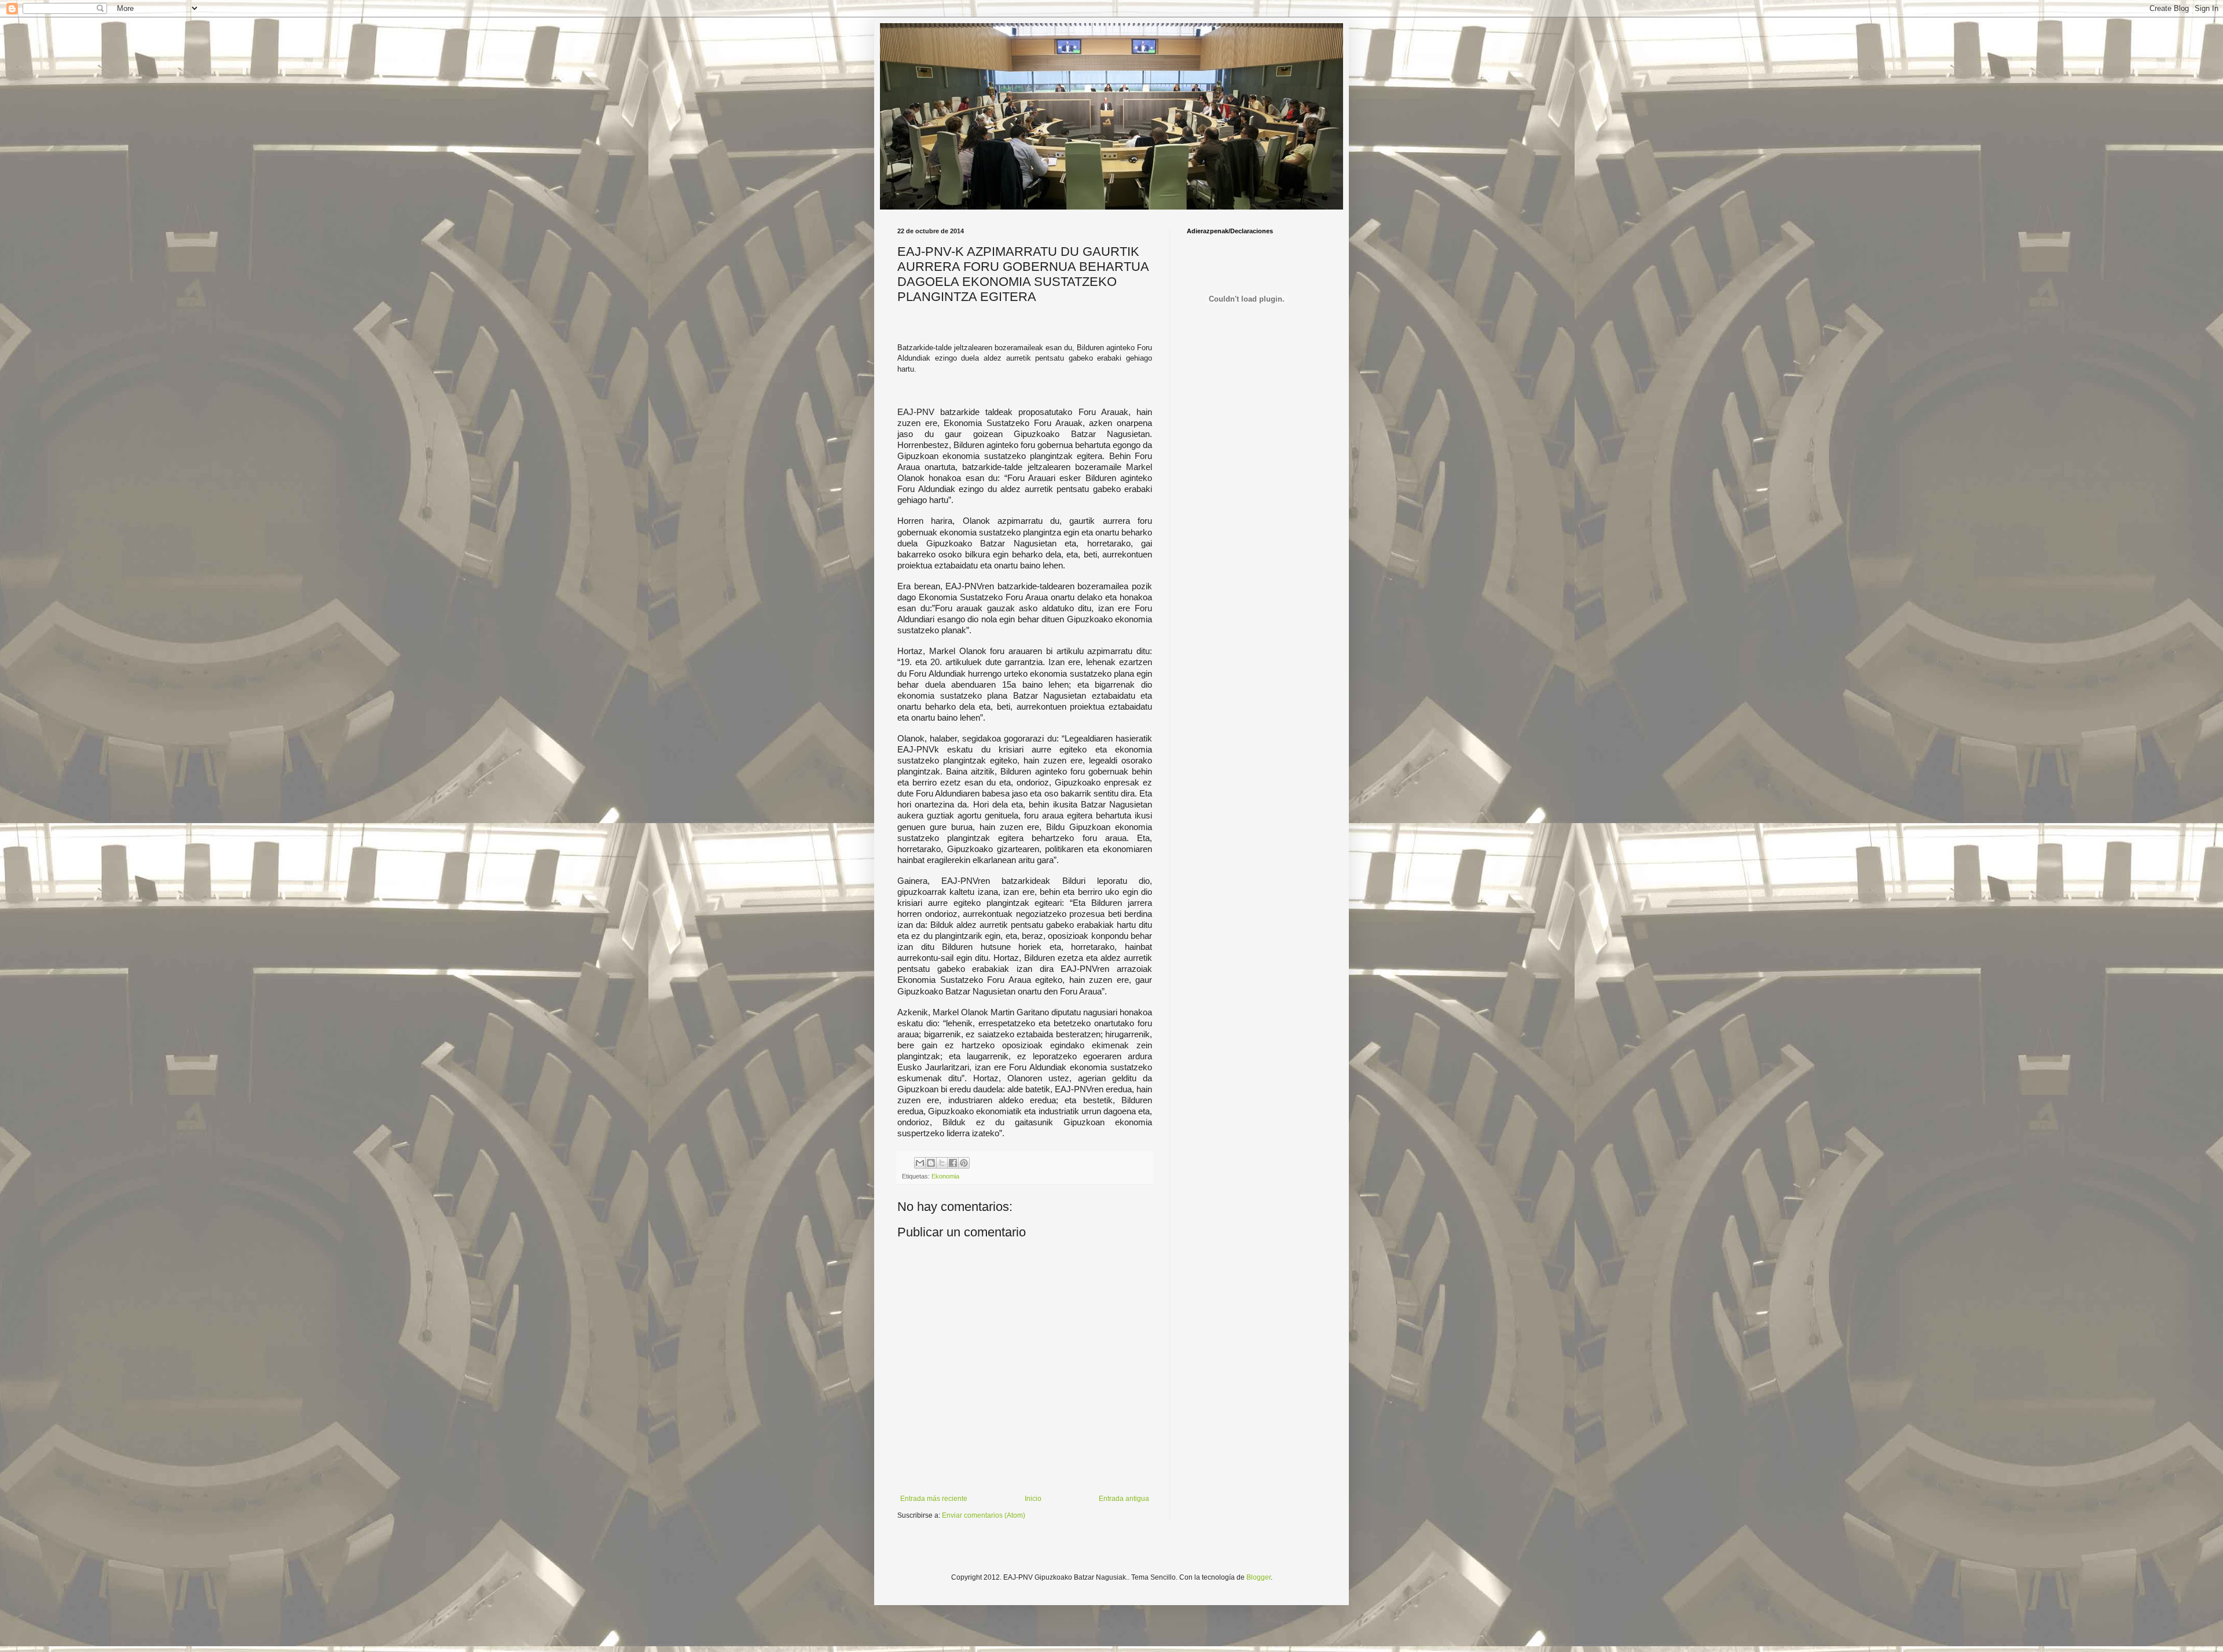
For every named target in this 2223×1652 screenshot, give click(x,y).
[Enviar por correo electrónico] (920, 1163)
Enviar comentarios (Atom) (984, 1515)
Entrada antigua (1124, 1499)
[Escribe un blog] (931, 1163)
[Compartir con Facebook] (953, 1163)
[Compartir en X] (942, 1163)
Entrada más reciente (934, 1499)
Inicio (1033, 1499)
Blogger (1259, 1577)
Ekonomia (945, 1176)
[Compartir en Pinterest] (964, 1163)
